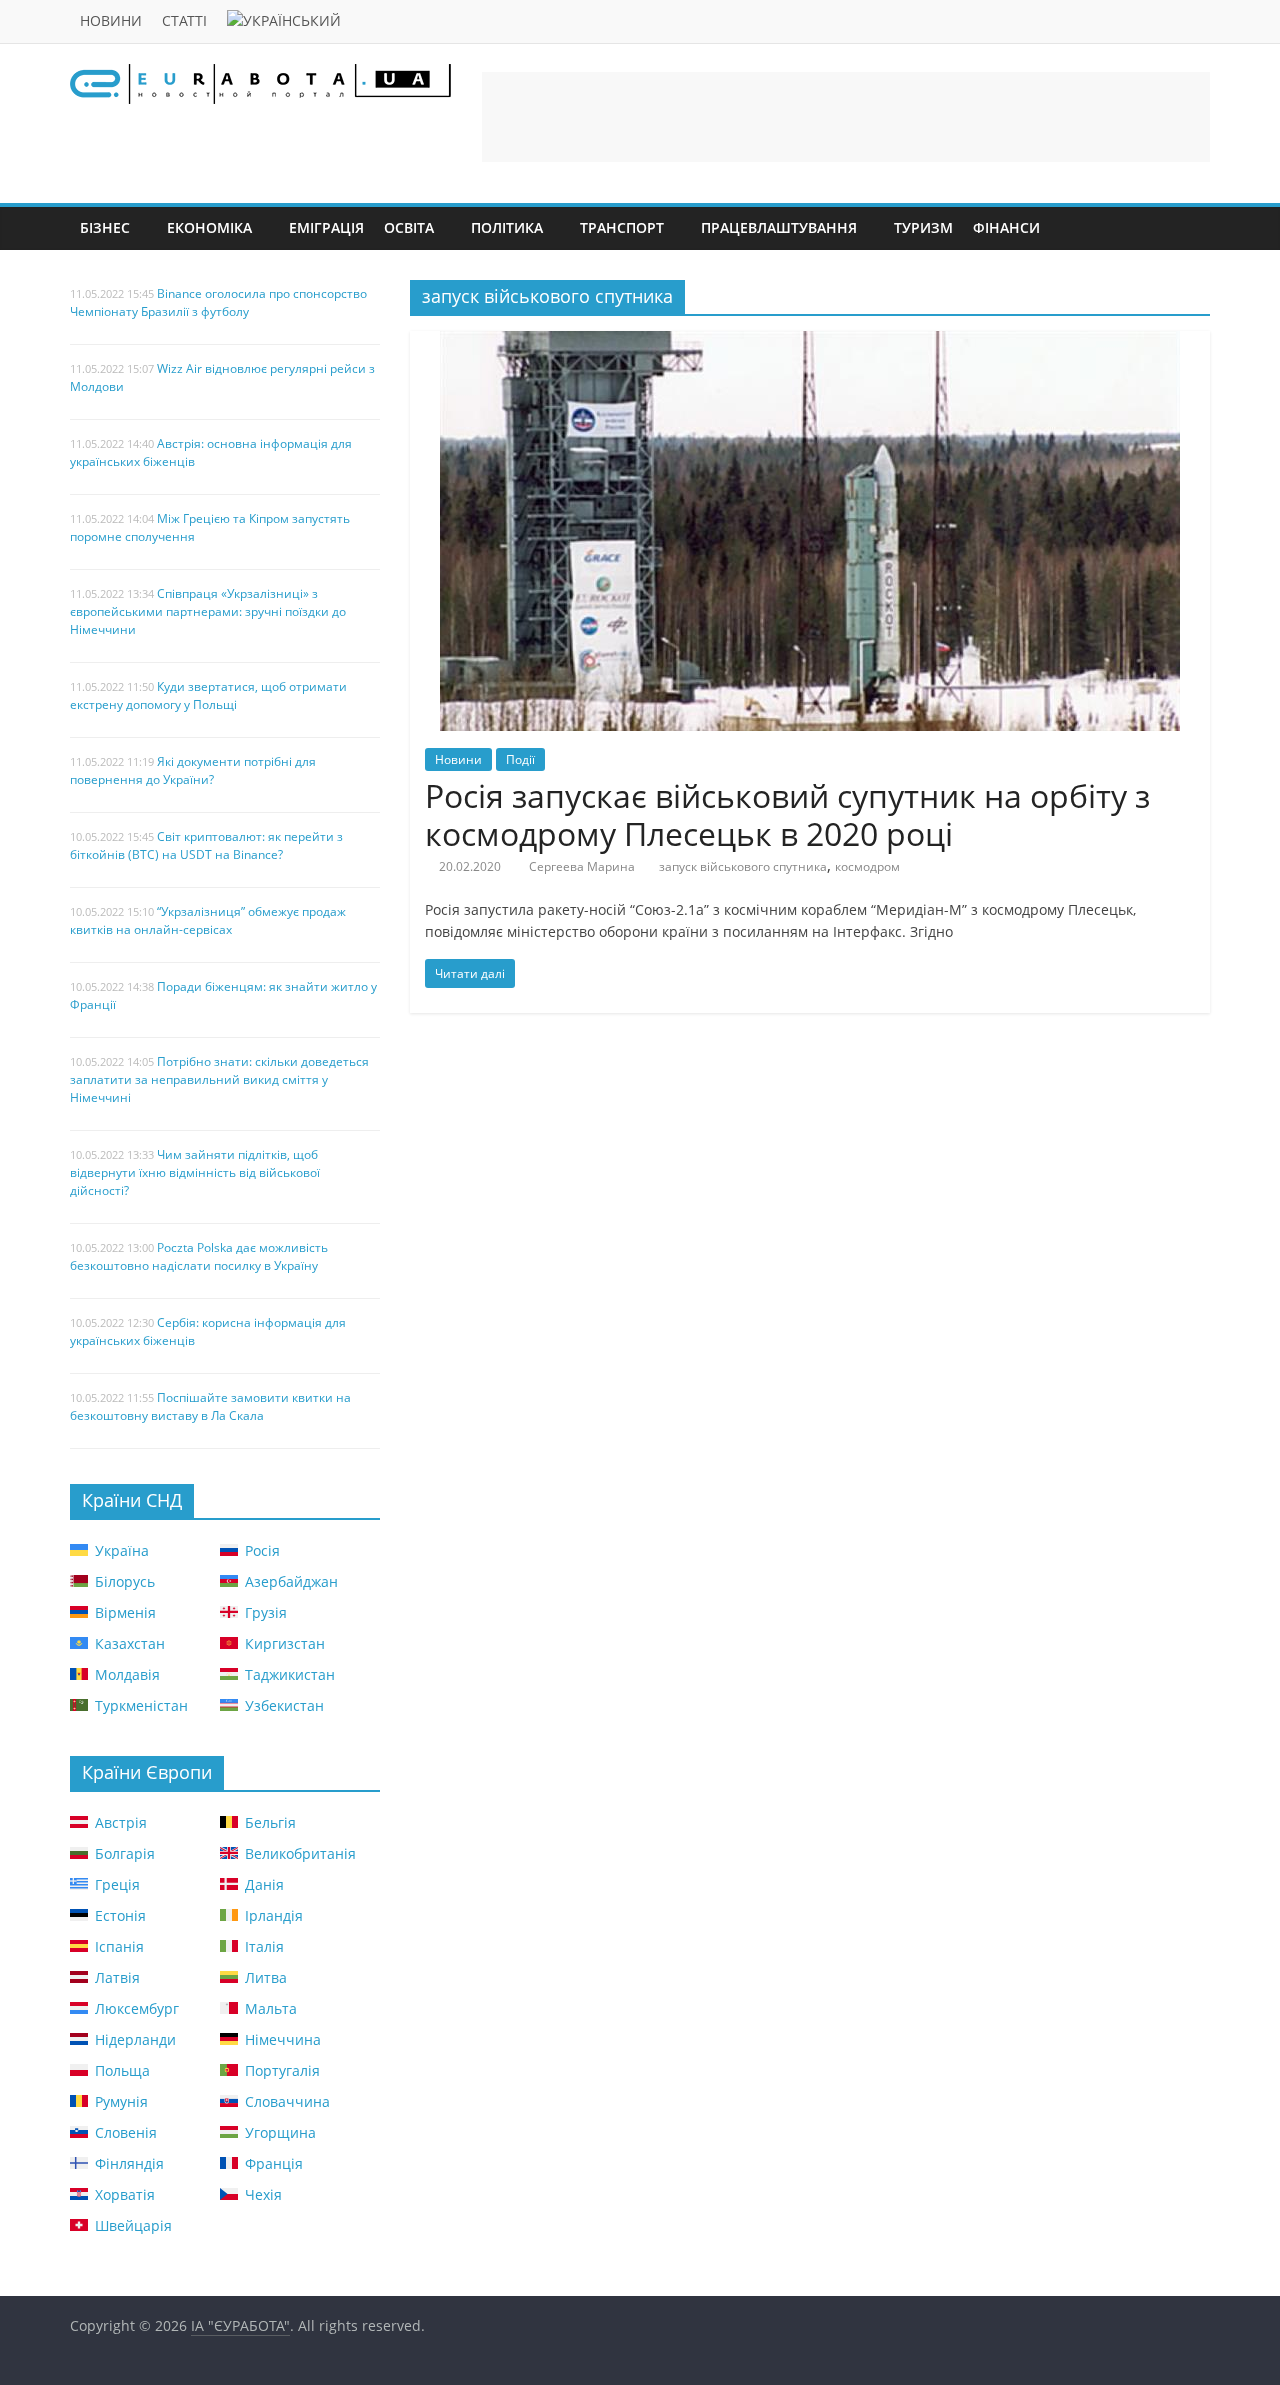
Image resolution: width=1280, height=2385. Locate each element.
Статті (184, 20)
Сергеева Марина (582, 866)
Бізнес (105, 227)
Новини (111, 20)
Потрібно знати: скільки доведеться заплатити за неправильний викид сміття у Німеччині (219, 1079)
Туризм (923, 227)
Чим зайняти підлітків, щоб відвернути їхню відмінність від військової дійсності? (195, 1172)
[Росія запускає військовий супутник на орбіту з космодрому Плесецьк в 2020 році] (810, 343)
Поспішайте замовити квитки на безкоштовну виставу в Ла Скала (210, 1406)
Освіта (409, 227)
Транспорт (622, 227)
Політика (507, 227)
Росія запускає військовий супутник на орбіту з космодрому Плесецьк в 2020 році (787, 814)
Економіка (209, 227)
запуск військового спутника (743, 866)
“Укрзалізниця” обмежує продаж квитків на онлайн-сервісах (208, 920)
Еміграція (326, 227)
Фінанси (1006, 227)
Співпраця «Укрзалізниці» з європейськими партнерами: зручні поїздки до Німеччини (208, 611)
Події (520, 759)
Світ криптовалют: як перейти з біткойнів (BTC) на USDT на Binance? (206, 845)
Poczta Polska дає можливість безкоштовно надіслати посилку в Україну (199, 1256)
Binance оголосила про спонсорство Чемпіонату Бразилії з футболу (218, 302)
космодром (867, 866)
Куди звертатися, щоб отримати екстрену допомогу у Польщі (208, 695)
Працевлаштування (779, 227)
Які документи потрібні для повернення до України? (193, 770)
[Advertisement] (846, 117)
